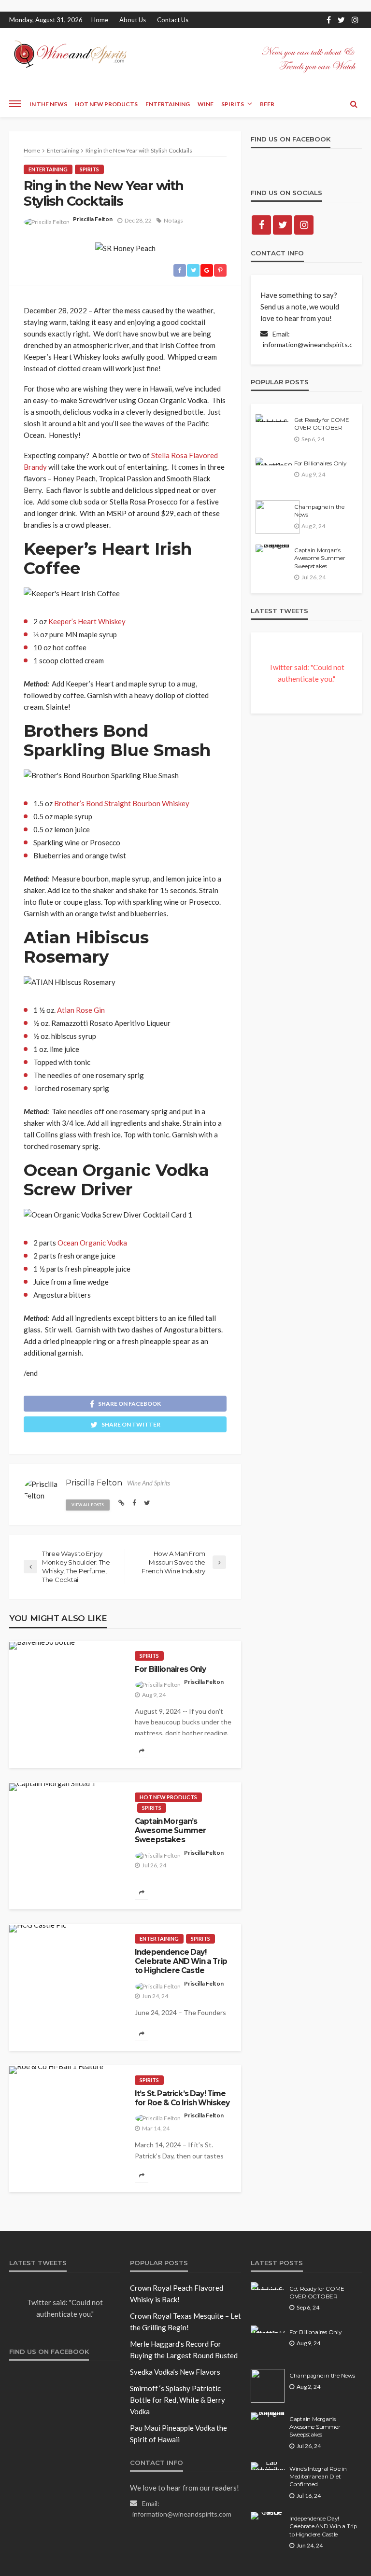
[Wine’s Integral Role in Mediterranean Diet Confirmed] (268, 2466)
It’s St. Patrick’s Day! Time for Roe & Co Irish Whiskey (182, 2098)
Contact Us (173, 20)
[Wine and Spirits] (70, 54)
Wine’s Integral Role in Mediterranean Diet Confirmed (318, 2477)
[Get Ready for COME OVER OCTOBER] (272, 418)
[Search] (354, 104)
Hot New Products (106, 104)
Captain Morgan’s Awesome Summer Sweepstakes (170, 1831)
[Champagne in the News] (278, 517)
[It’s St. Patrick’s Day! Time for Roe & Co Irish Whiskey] (56, 2070)
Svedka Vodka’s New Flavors (175, 2372)
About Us (133, 20)
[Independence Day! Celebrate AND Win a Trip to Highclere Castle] (38, 1929)
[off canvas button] (15, 104)
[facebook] (329, 20)
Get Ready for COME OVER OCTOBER (321, 424)
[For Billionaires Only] (42, 1646)
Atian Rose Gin (81, 1010)
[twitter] (341, 20)
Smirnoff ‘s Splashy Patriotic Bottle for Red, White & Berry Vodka (178, 2400)
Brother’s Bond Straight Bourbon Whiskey (122, 803)
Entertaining (168, 104)
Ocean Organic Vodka (92, 1243)
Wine (206, 104)
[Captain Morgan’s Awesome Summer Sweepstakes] (52, 1787)
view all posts (88, 1505)
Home (100, 20)
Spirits (233, 104)
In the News (48, 104)
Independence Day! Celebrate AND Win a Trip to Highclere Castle (181, 1961)
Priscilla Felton (93, 219)
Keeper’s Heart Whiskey (87, 621)
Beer (267, 104)
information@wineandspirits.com (312, 344)
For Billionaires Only (170, 1669)
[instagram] (355, 20)
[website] (121, 1503)
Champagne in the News (319, 511)
